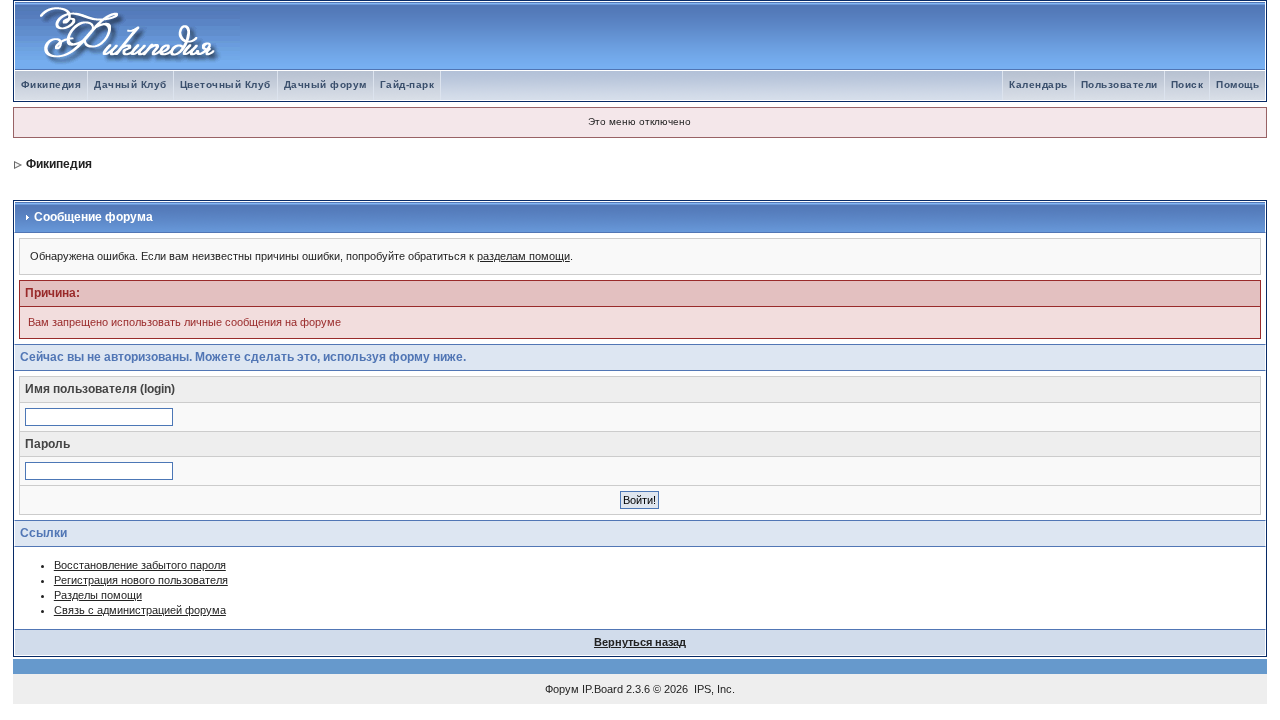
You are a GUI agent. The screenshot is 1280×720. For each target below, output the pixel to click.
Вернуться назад (640, 642)
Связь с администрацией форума (140, 610)
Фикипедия (51, 84)
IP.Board (602, 689)
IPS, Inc (713, 689)
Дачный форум (325, 84)
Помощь (1237, 84)
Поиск (1187, 84)
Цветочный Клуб (225, 84)
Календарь (1038, 84)
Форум (562, 689)
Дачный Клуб (130, 84)
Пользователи (1119, 84)
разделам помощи (523, 256)
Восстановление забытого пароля (140, 565)
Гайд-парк (407, 84)
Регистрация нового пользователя (141, 580)
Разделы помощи (98, 595)
